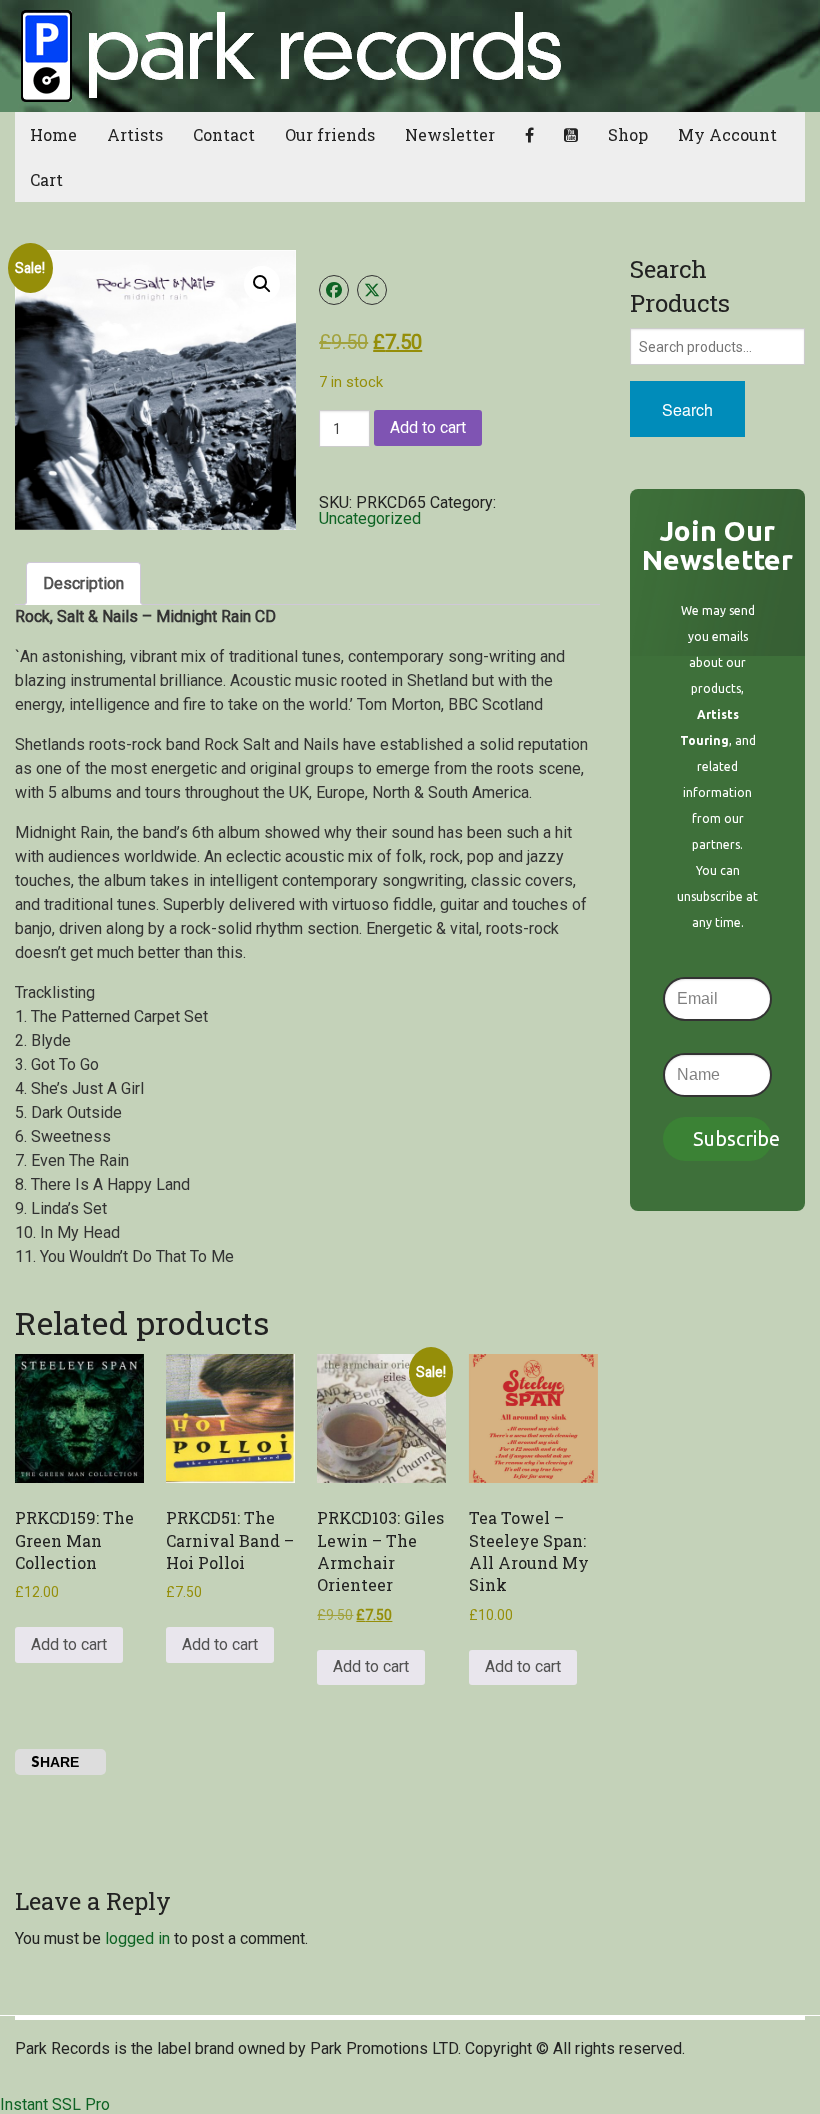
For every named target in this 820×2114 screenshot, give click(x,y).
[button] (262, 284)
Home (53, 134)
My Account (727, 134)
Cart (46, 179)
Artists (135, 134)
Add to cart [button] (69, 1644)
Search (687, 409)
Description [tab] (83, 583)
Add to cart (428, 427)
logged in (137, 1938)
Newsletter (450, 134)
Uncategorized (370, 518)
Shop (628, 134)
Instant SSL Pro (55, 2104)
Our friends (330, 134)
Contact (224, 134)
